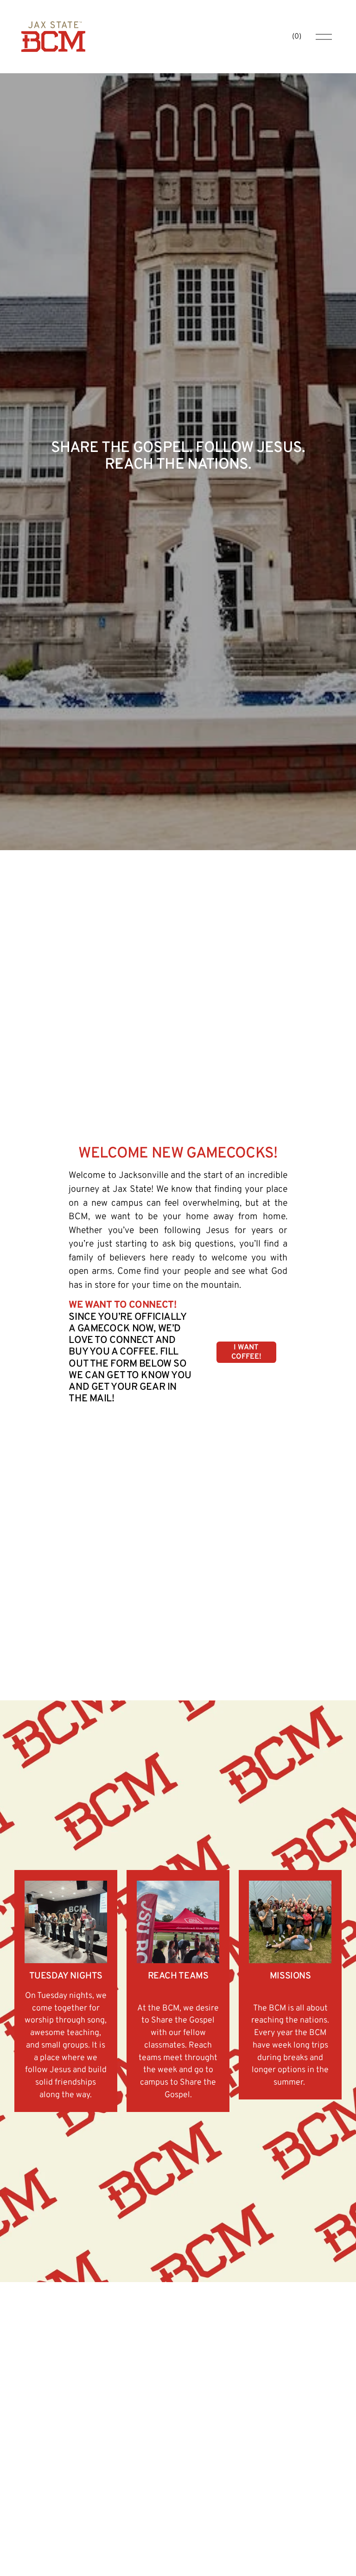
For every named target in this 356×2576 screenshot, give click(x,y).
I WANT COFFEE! (246, 1352)
